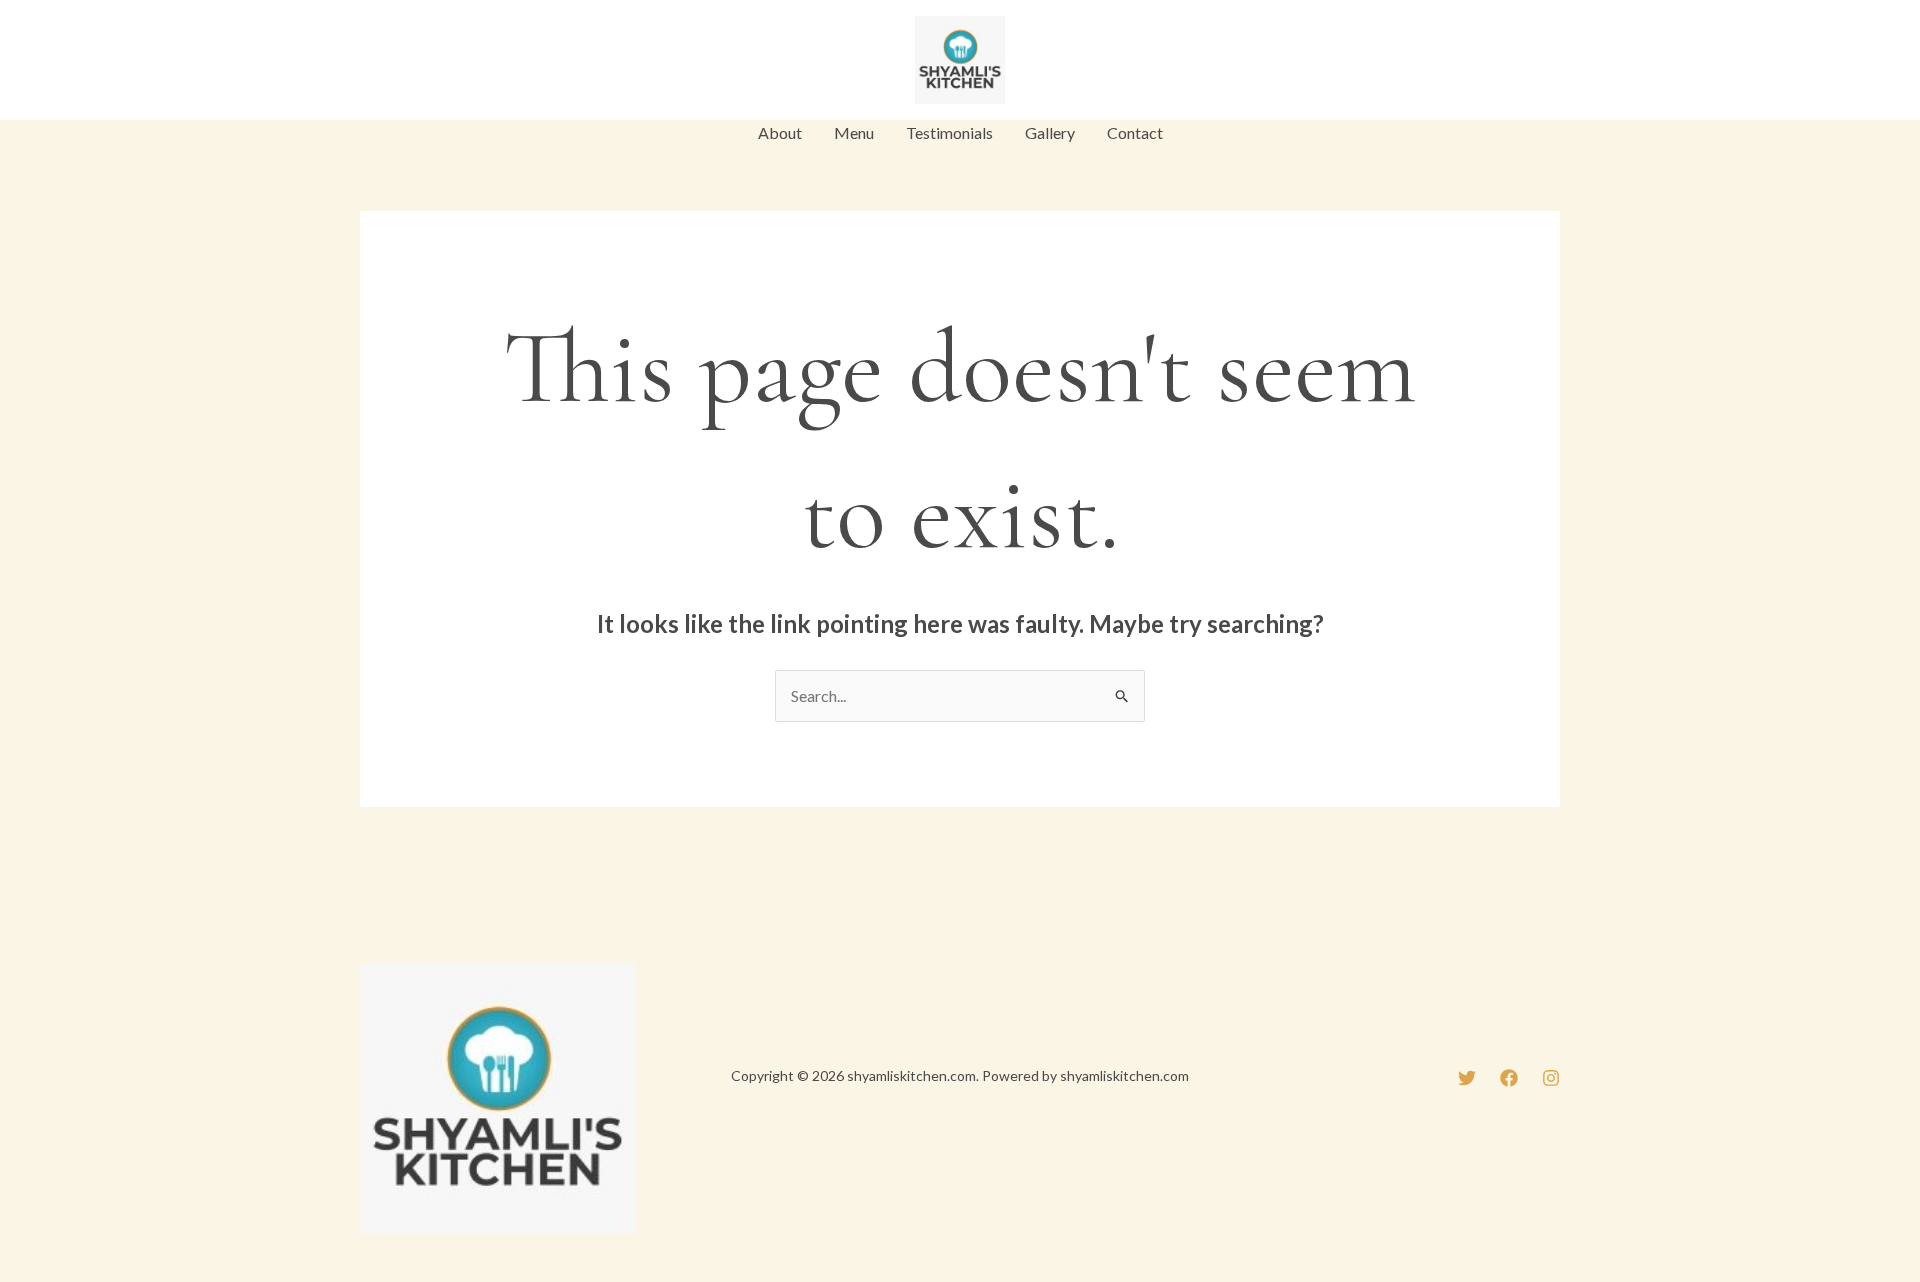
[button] (1493, 60)
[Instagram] (461, 62)
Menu (854, 132)
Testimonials (949, 132)
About (780, 132)
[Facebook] (415, 62)
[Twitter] (369, 62)
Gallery (1050, 132)
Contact (1135, 132)
